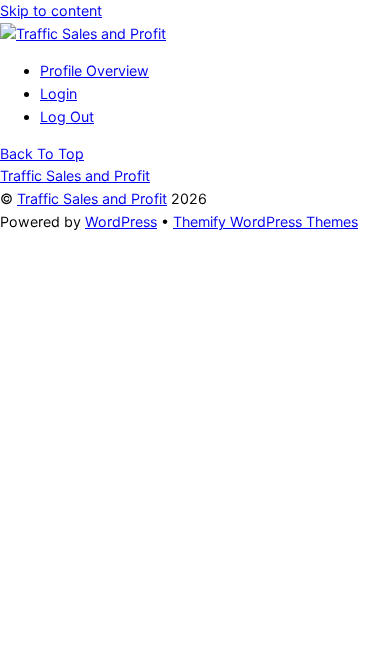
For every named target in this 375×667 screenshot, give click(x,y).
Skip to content (51, 10)
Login (58, 93)
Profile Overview (94, 70)
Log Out (67, 116)
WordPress (121, 221)
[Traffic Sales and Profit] (83, 33)
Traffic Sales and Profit (92, 198)
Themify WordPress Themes (265, 221)
